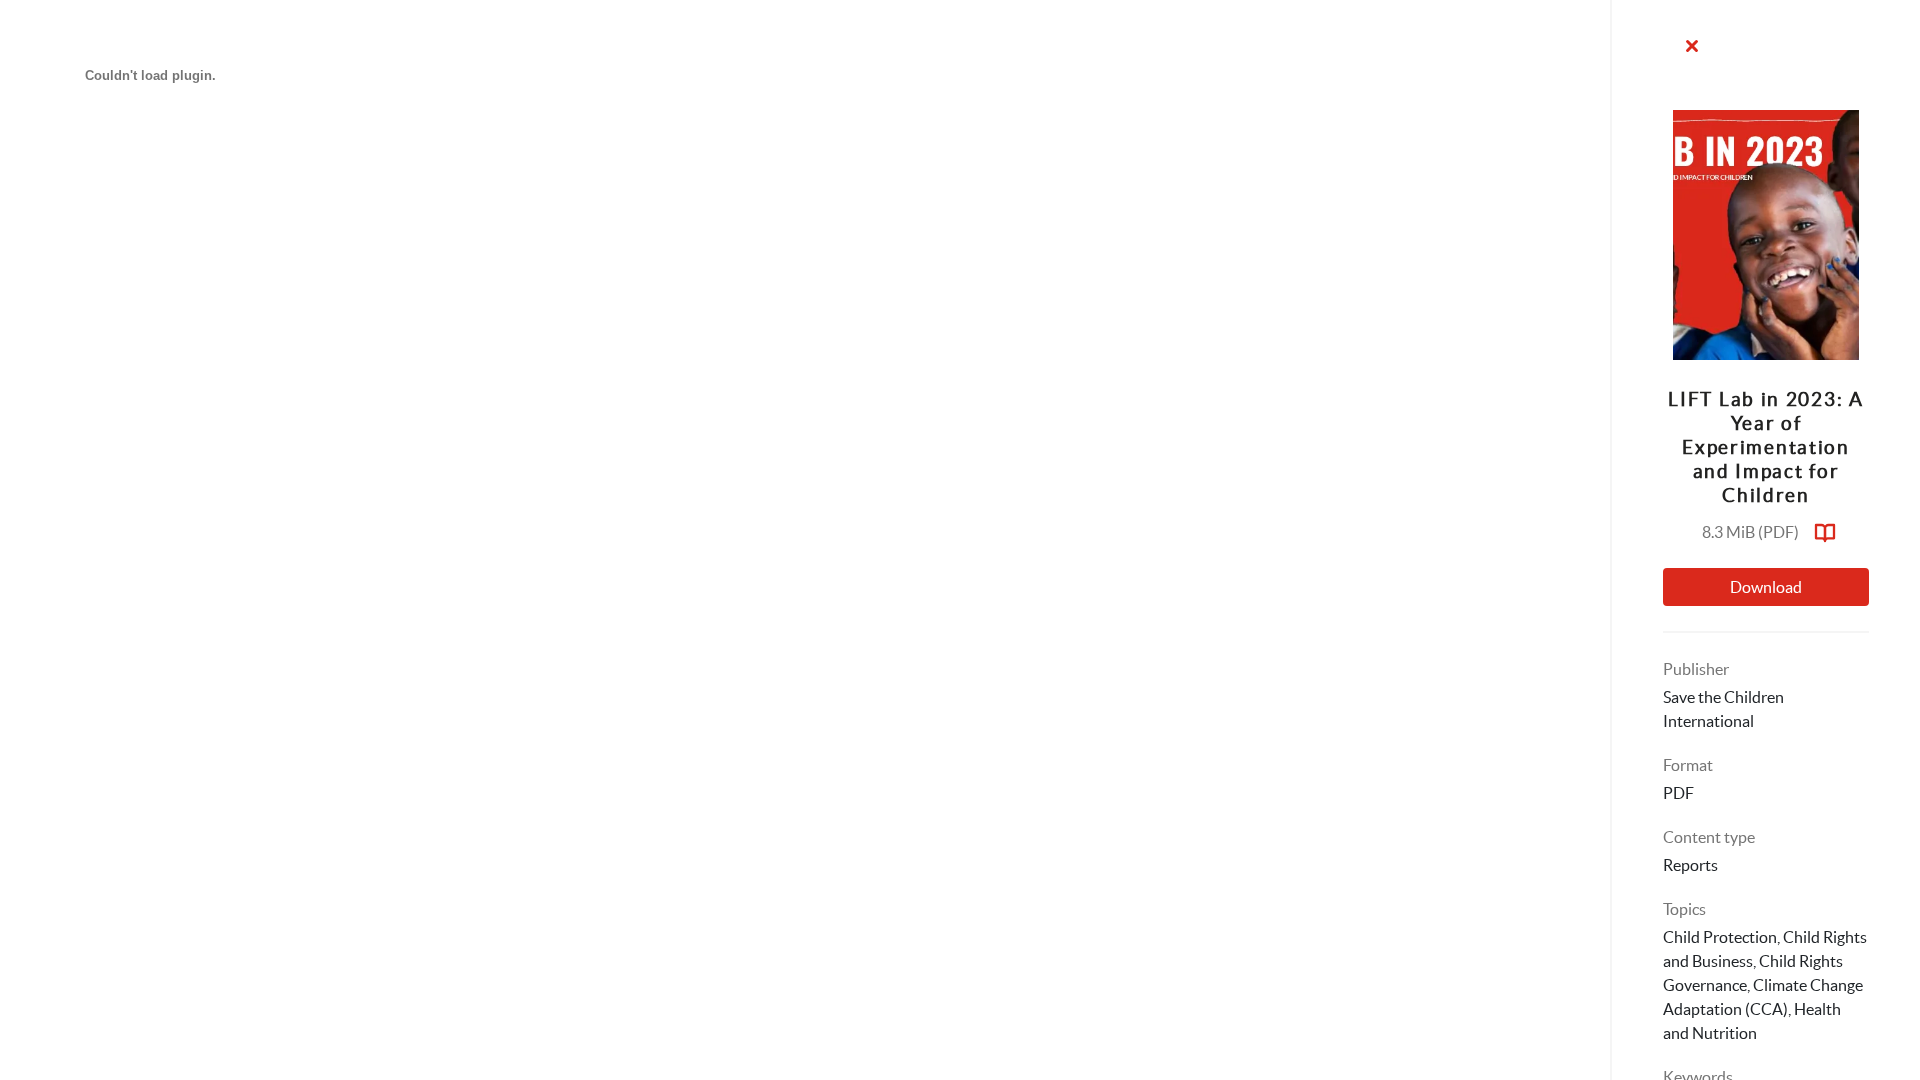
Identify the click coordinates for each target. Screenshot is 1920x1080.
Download (1766, 587)
